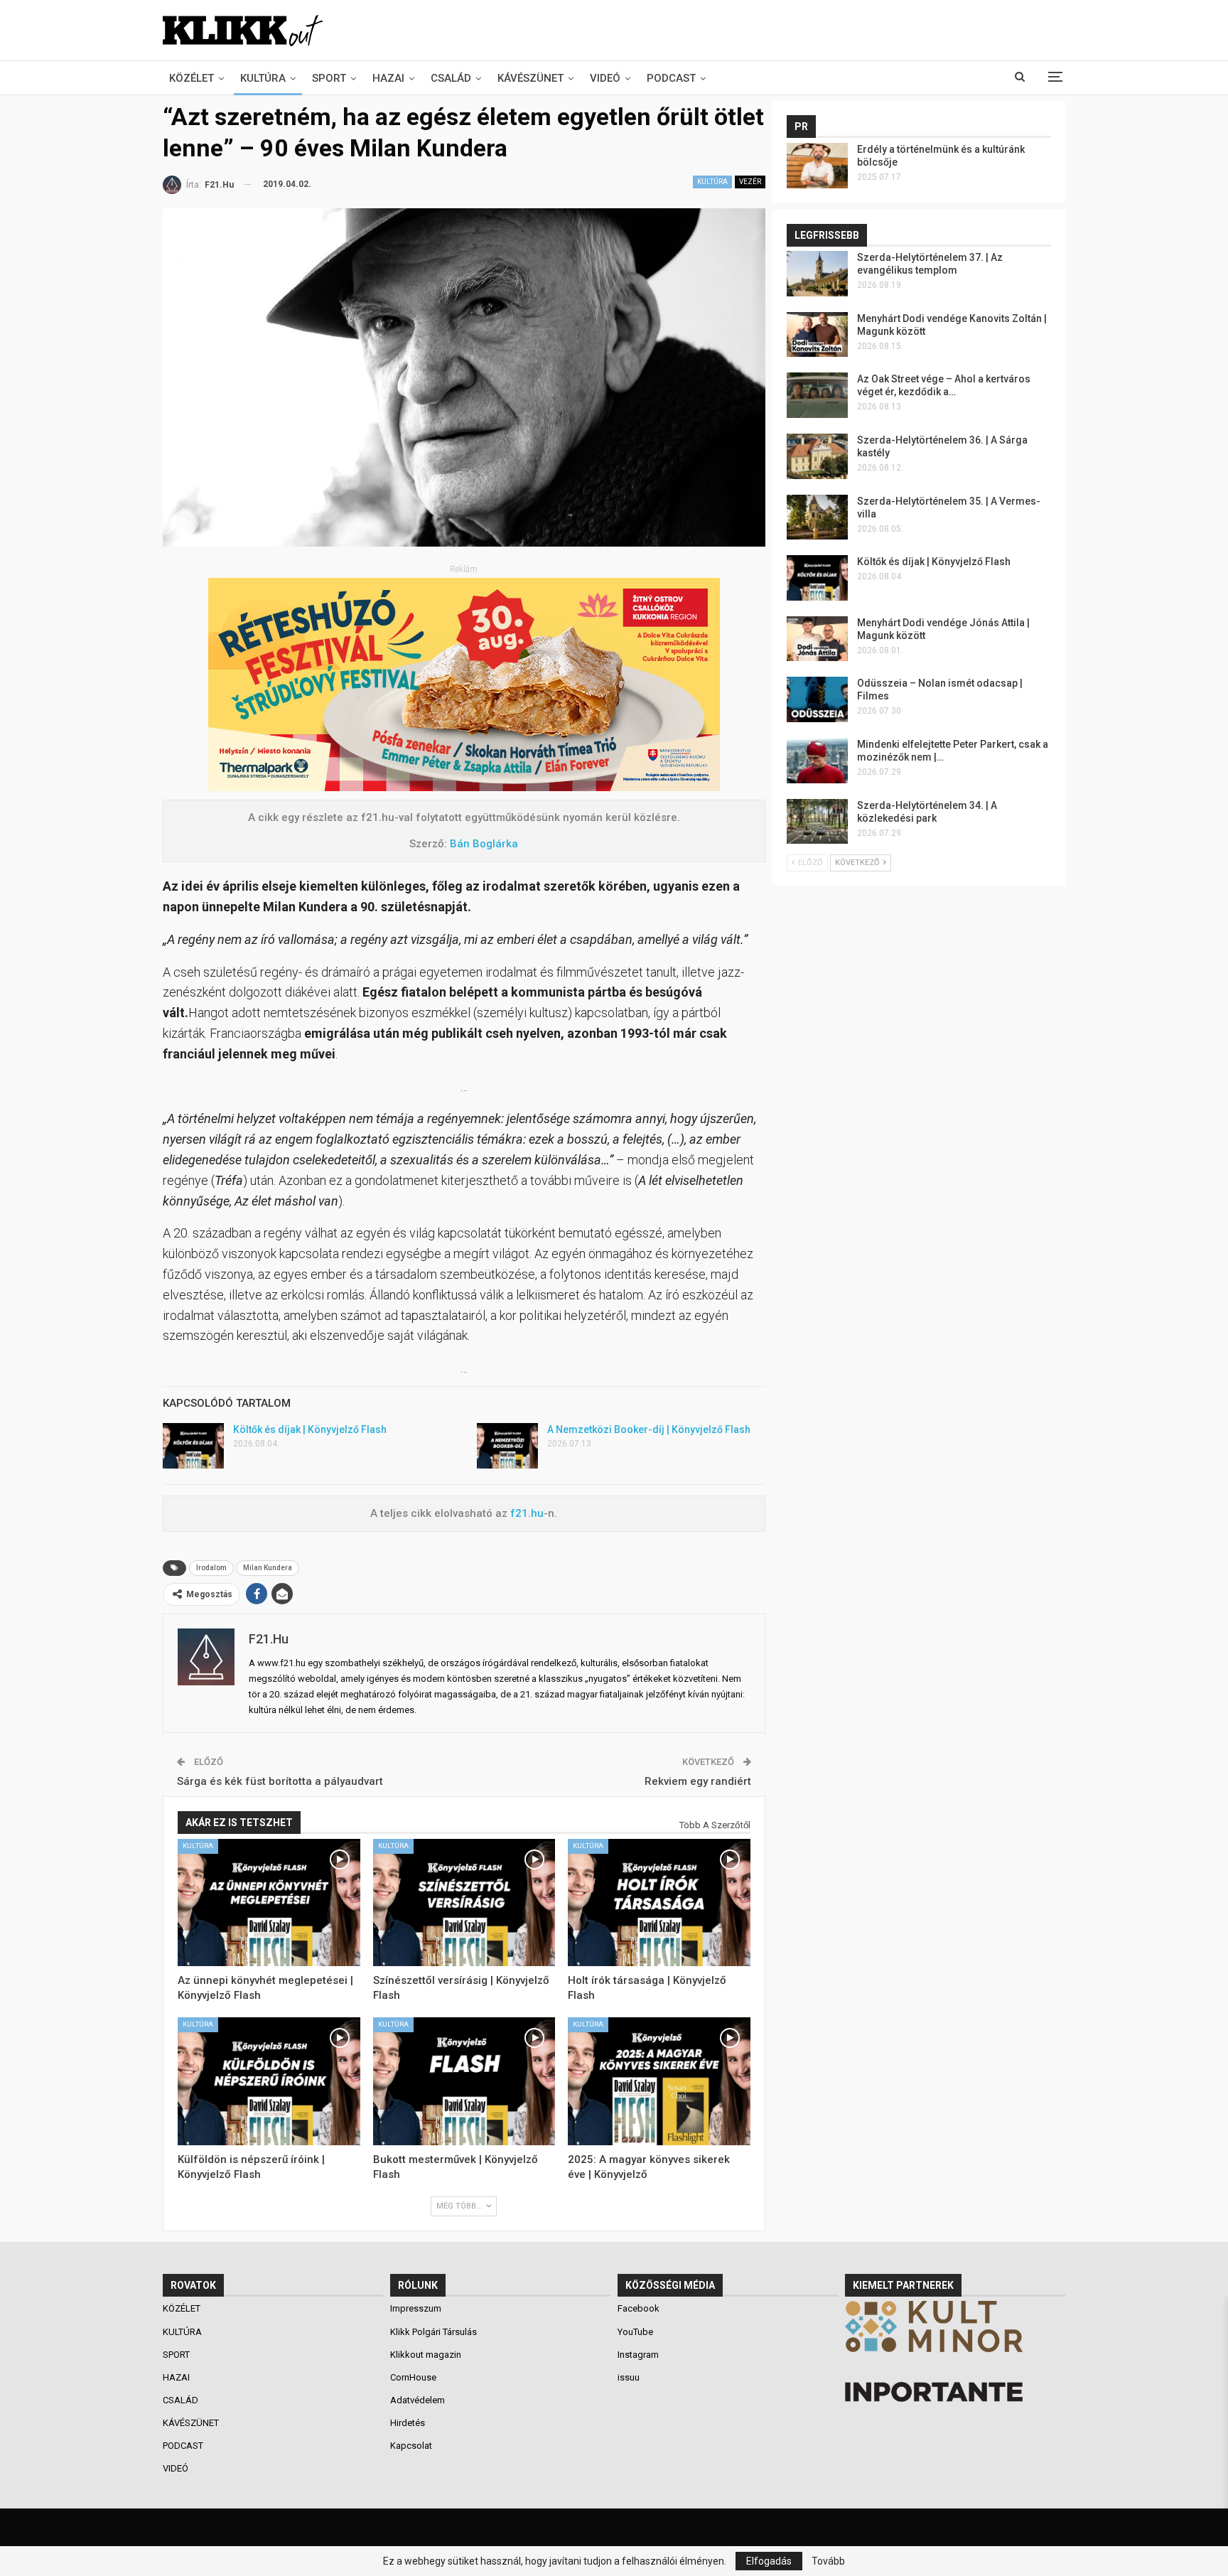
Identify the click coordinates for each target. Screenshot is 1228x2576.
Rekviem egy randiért (698, 1781)
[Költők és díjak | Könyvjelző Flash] (193, 1446)
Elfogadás (769, 2561)
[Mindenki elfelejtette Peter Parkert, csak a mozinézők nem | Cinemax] (817, 761)
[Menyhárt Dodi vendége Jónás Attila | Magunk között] (817, 639)
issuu (629, 2377)
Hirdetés (408, 2423)
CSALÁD (451, 78)
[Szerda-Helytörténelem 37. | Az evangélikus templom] (817, 274)
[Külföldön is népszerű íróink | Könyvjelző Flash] (269, 2081)
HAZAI (388, 78)
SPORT (329, 78)
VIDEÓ (605, 78)
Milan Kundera (268, 1568)
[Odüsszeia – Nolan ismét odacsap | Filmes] (817, 699)
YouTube (635, 2332)
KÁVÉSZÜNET (530, 78)
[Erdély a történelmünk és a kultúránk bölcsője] (817, 166)
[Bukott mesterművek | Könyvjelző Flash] (464, 2081)
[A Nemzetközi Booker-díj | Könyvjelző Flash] (507, 1446)
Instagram (638, 2355)
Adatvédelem (418, 2400)
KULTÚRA (263, 78)
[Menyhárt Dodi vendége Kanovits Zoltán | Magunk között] (817, 335)
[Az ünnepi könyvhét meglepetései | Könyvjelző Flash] (269, 1903)
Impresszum (416, 2308)
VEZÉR (750, 182)
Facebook (639, 2308)
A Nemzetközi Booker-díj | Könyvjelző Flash (649, 1429)
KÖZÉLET (192, 78)
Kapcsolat (411, 2446)
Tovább (828, 2561)
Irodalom (211, 1568)
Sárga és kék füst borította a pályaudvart (280, 1781)
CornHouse (413, 2377)
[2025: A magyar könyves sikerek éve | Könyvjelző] (659, 2081)
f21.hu (526, 1513)
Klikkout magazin (426, 2355)
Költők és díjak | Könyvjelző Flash (310, 1429)
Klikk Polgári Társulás (433, 2332)
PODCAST (671, 78)
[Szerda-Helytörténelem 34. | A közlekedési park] (817, 822)
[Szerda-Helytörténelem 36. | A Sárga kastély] (817, 456)
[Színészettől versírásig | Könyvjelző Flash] (464, 1903)
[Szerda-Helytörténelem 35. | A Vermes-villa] (817, 517)
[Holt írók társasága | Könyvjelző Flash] (659, 1903)
